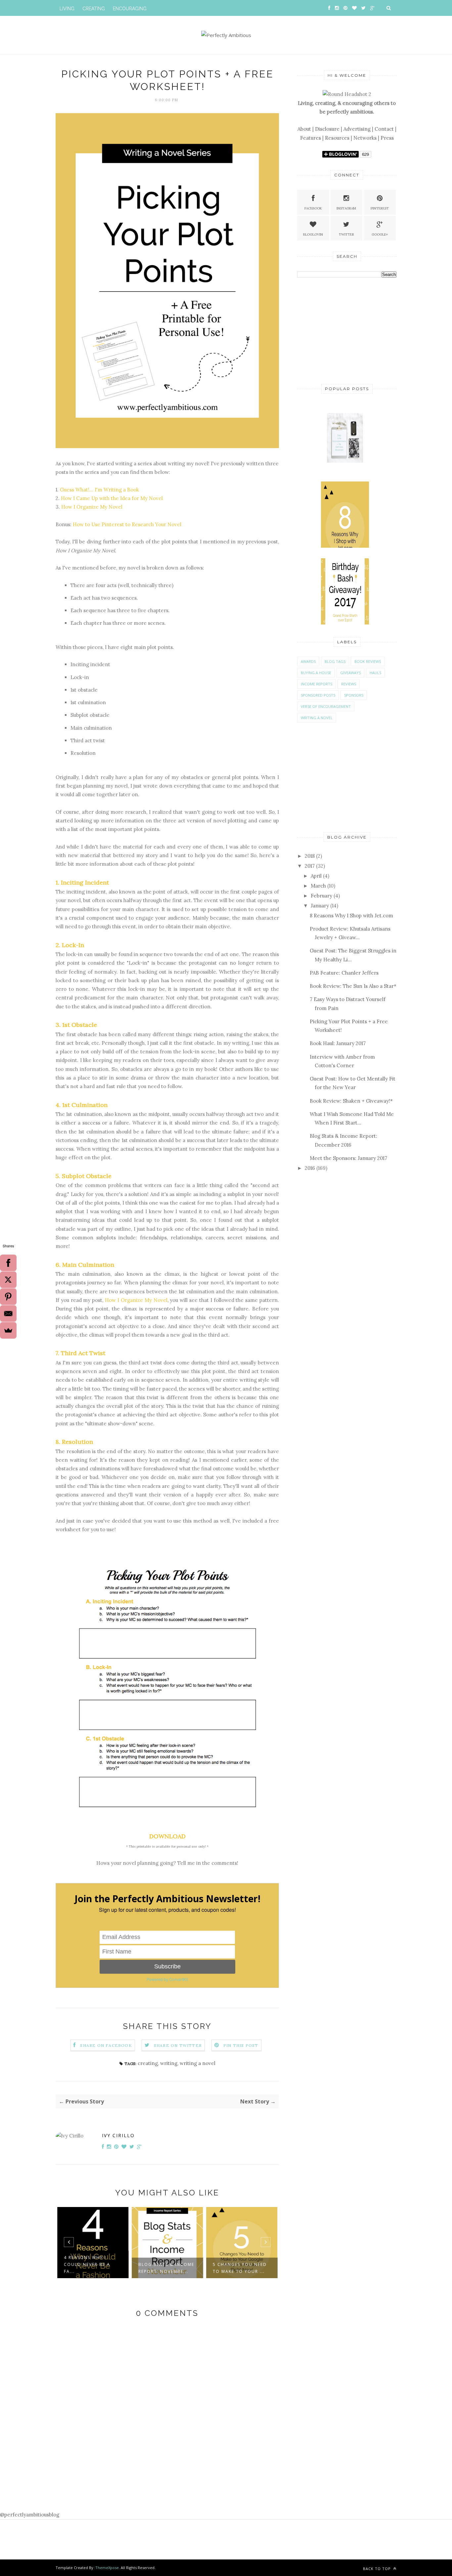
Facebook (313, 208)
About (304, 129)
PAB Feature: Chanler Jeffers (344, 973)
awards (308, 661)
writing (169, 2063)
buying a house (316, 673)
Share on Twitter (178, 2045)
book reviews (368, 661)
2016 (310, 1168)
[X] (8, 1280)
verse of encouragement (326, 706)
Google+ (380, 234)
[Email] (8, 1313)
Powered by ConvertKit (167, 1979)
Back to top (378, 2569)
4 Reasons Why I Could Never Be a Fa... (87, 2264)
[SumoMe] (8, 1330)
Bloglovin (313, 234)
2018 (310, 856)
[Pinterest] (8, 1297)
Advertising (357, 129)
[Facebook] (8, 1263)
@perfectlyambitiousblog (30, 2515)
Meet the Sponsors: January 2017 (348, 1158)
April (316, 876)
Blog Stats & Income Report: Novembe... (166, 2268)
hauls (375, 673)
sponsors (354, 695)
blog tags (335, 661)
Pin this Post (241, 2045)
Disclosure (327, 129)
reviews (349, 684)
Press (387, 138)
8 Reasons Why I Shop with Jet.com (351, 916)
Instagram (346, 208)
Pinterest (380, 208)
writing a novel (198, 2063)
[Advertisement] (347, 330)
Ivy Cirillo (118, 2135)
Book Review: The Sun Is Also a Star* (353, 986)
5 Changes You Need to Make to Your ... (240, 2268)
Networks (365, 138)
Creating (94, 9)
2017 (310, 866)
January (320, 906)
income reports (316, 684)
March (318, 886)
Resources (337, 138)
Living (67, 9)
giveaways (350, 673)
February (321, 896)
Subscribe (167, 1966)
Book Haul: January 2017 (338, 1043)
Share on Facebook (106, 2045)
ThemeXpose (107, 2568)
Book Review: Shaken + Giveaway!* (351, 1101)
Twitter (346, 234)
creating (148, 2063)
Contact (384, 129)
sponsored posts (318, 695)
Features (311, 138)
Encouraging (130, 9)
